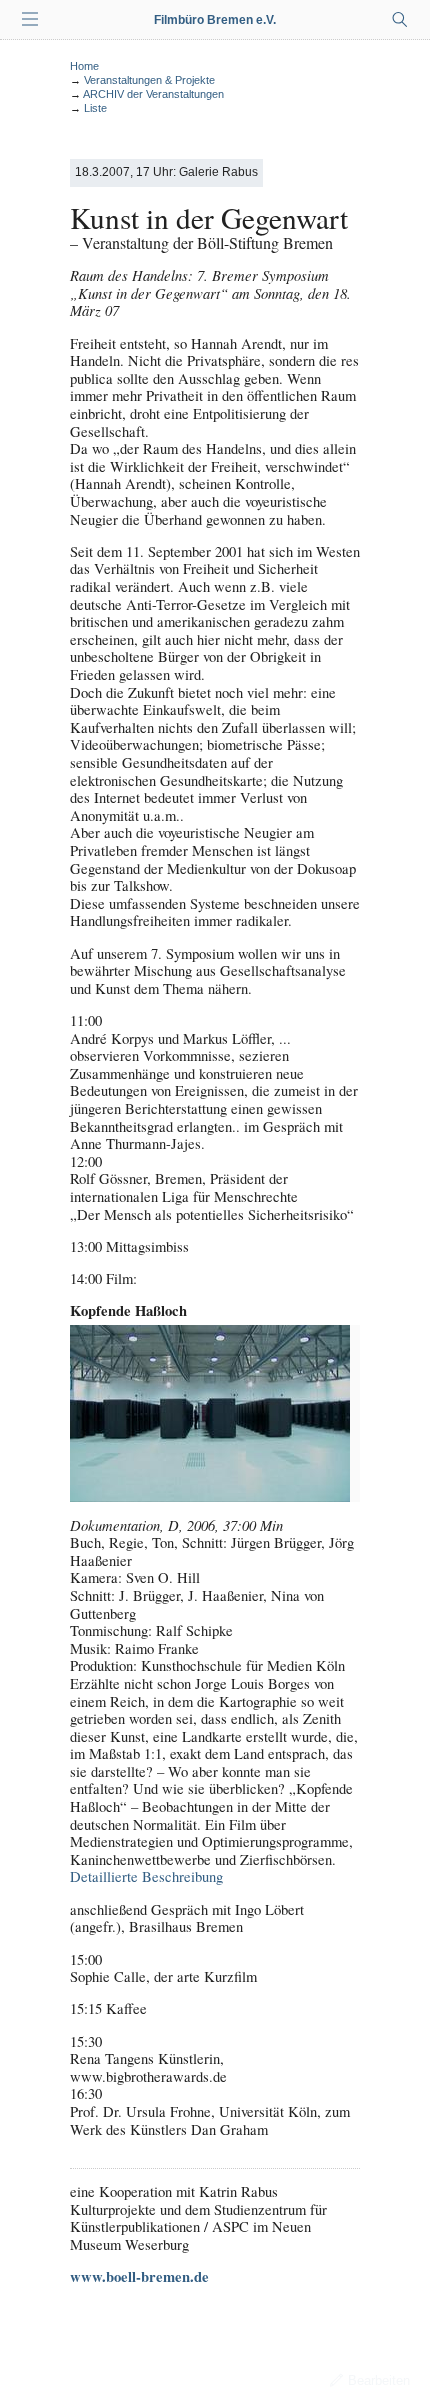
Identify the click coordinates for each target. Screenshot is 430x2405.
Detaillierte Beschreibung (146, 1876)
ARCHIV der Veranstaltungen (153, 94)
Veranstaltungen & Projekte (149, 80)
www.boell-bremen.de (139, 2276)
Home (84, 66)
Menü (30, 20)
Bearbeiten (379, 2380)
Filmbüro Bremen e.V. (215, 20)
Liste (95, 108)
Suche (400, 20)
